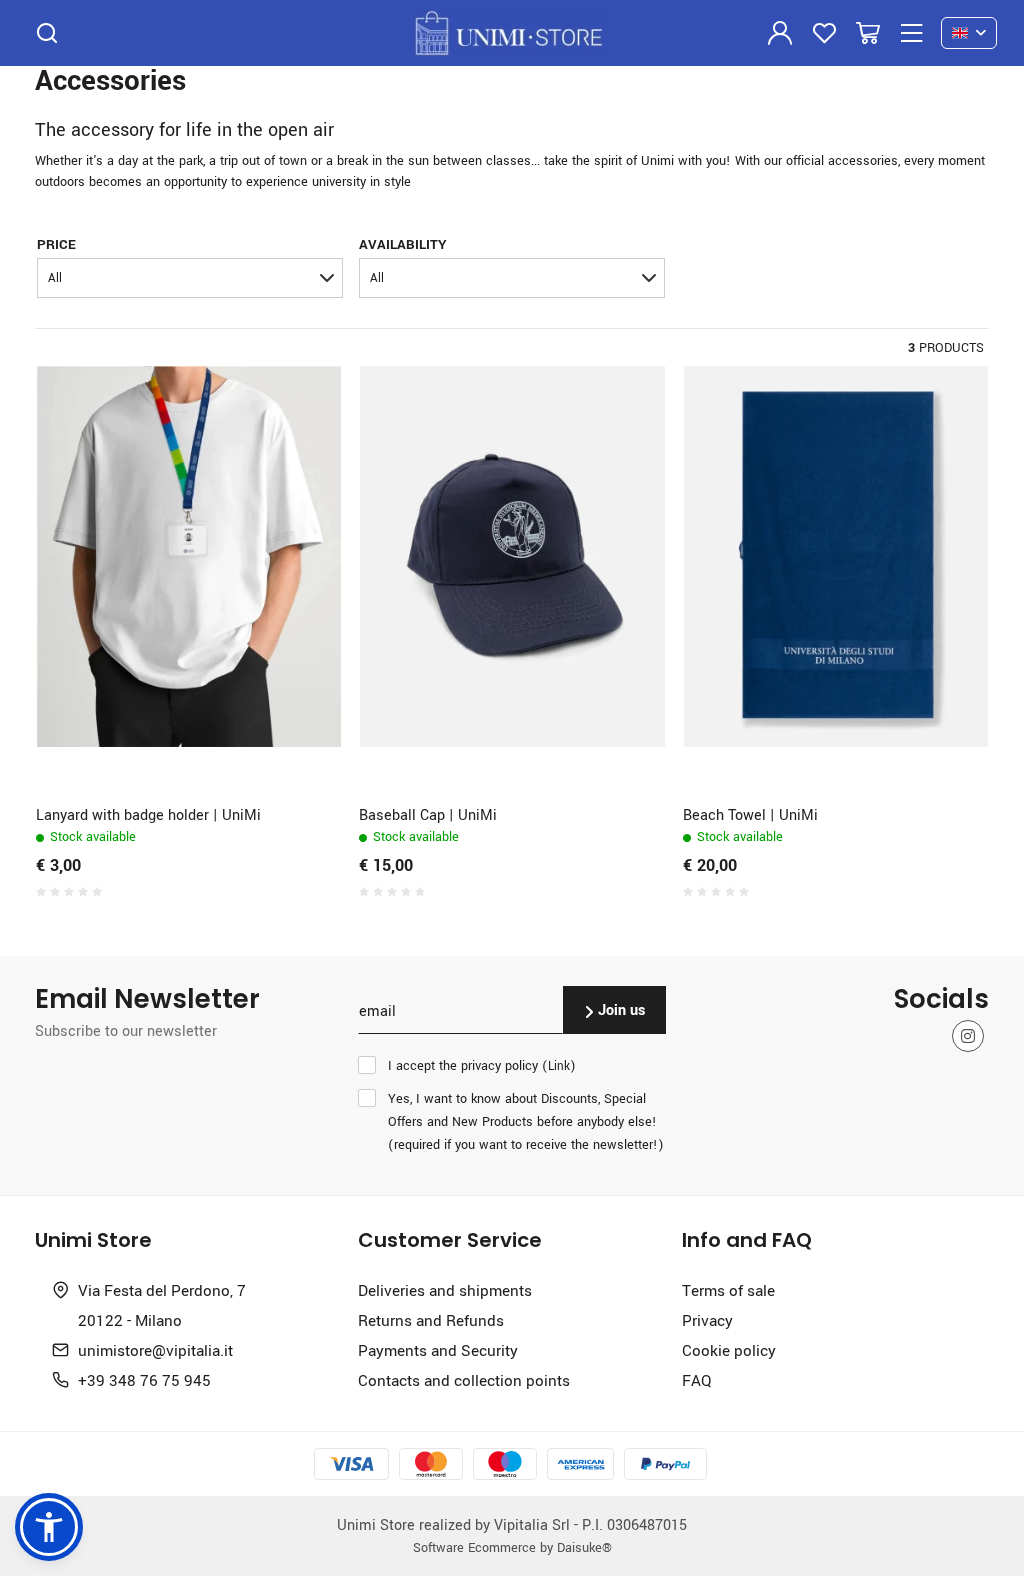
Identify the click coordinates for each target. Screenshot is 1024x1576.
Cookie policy (729, 1350)
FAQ (696, 1380)
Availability (403, 243)
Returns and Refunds (431, 1320)
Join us (619, 1009)
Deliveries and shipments (445, 1290)
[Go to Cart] (868, 33)
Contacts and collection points (464, 1380)
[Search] (47, 33)
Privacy (707, 1320)
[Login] (780, 33)
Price (56, 243)
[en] (969, 33)
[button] (190, 278)
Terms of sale (728, 1290)
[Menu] (912, 33)
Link (559, 1065)
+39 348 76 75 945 (144, 1380)
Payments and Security (438, 1350)
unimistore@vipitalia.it (155, 1350)
